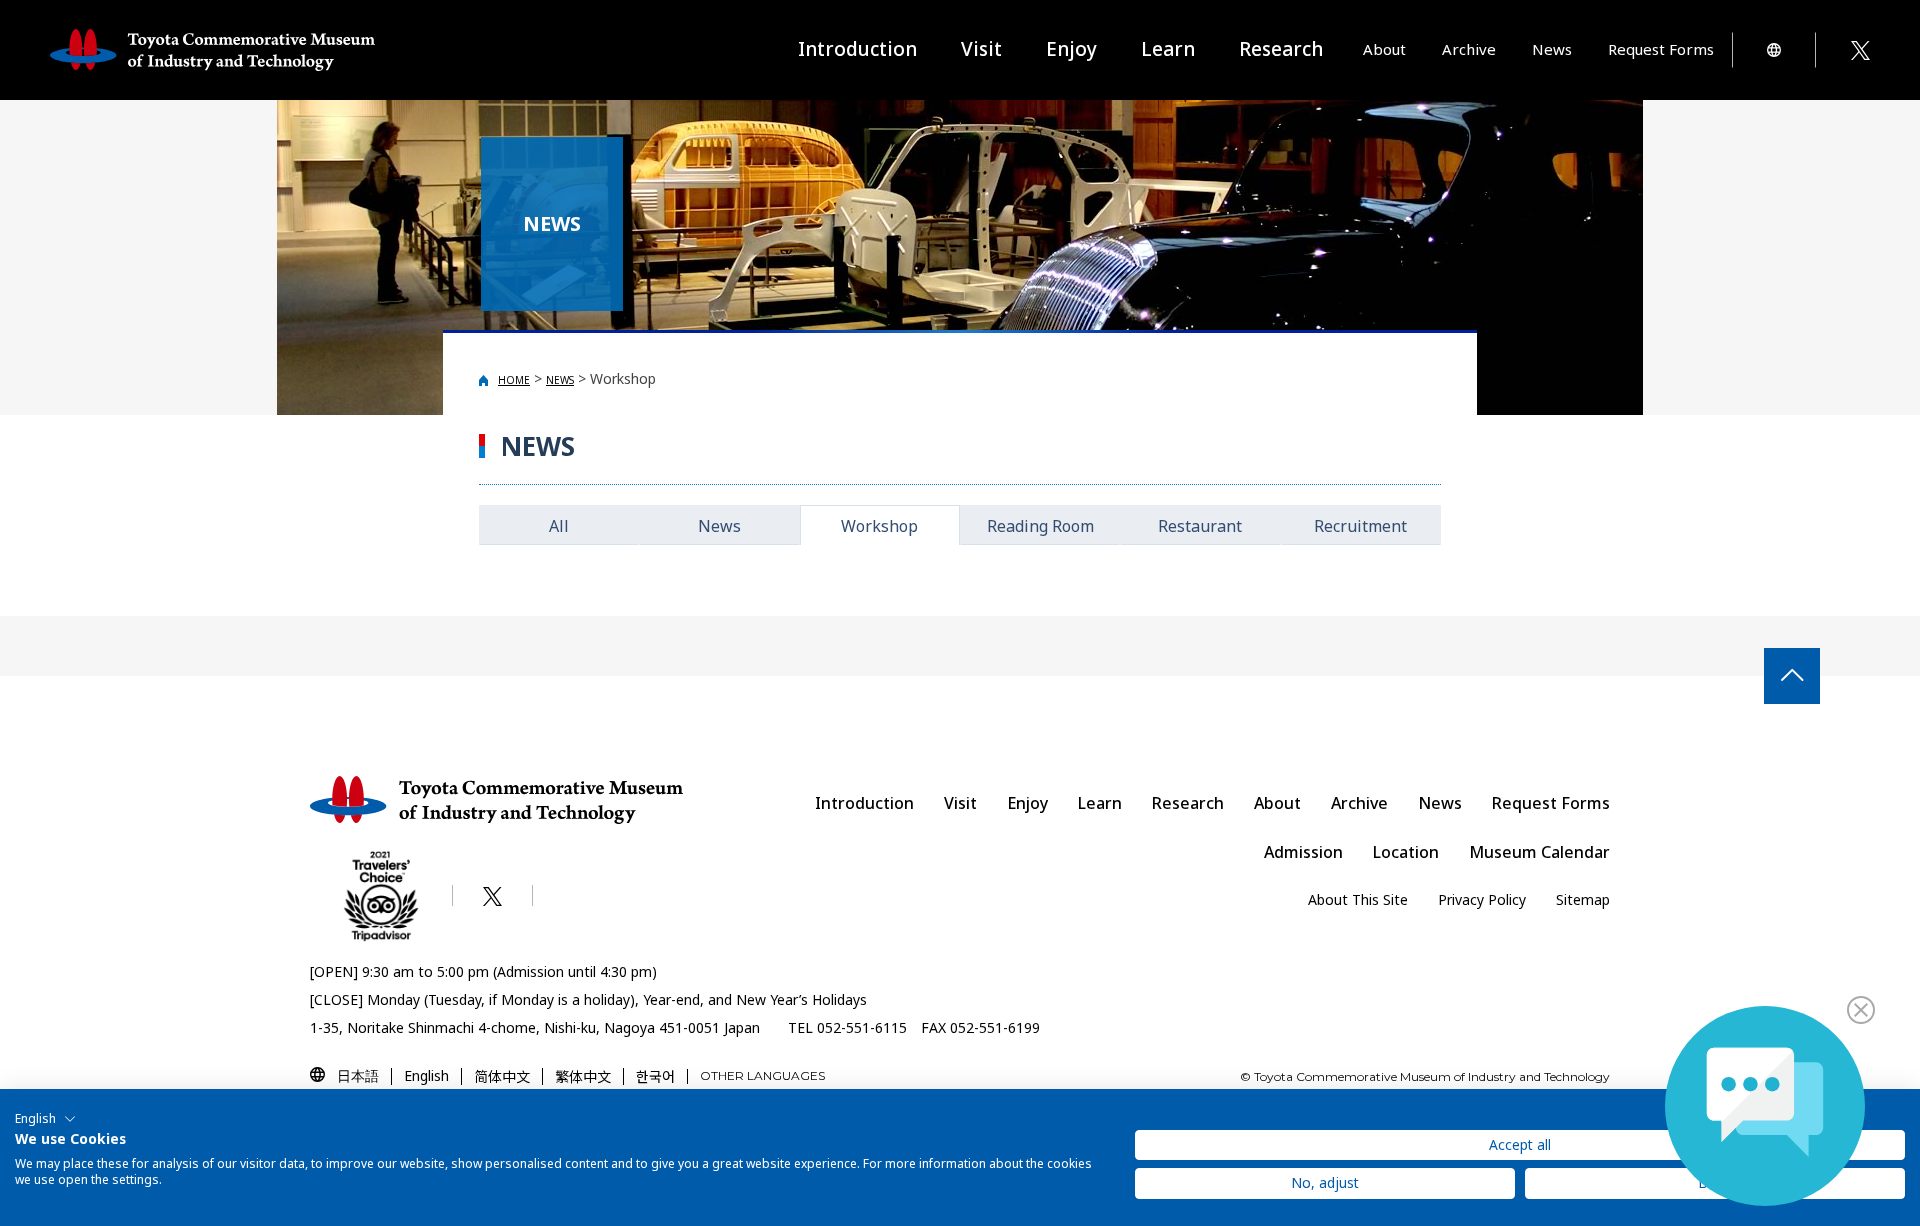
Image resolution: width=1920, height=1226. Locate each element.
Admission (1303, 852)
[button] (45, 1119)
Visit (960, 803)
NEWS (560, 380)
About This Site (1358, 899)
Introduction (857, 49)
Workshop (879, 526)
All (559, 526)
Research (1188, 803)
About (1277, 803)
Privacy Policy (1482, 899)
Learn (1100, 803)
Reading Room (1040, 526)
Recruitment (1360, 526)
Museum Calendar (1539, 852)
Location (1406, 852)
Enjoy (1027, 803)
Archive (1359, 803)
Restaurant (1200, 526)
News (1552, 49)
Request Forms (1551, 803)
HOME (514, 380)
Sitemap (1583, 899)
